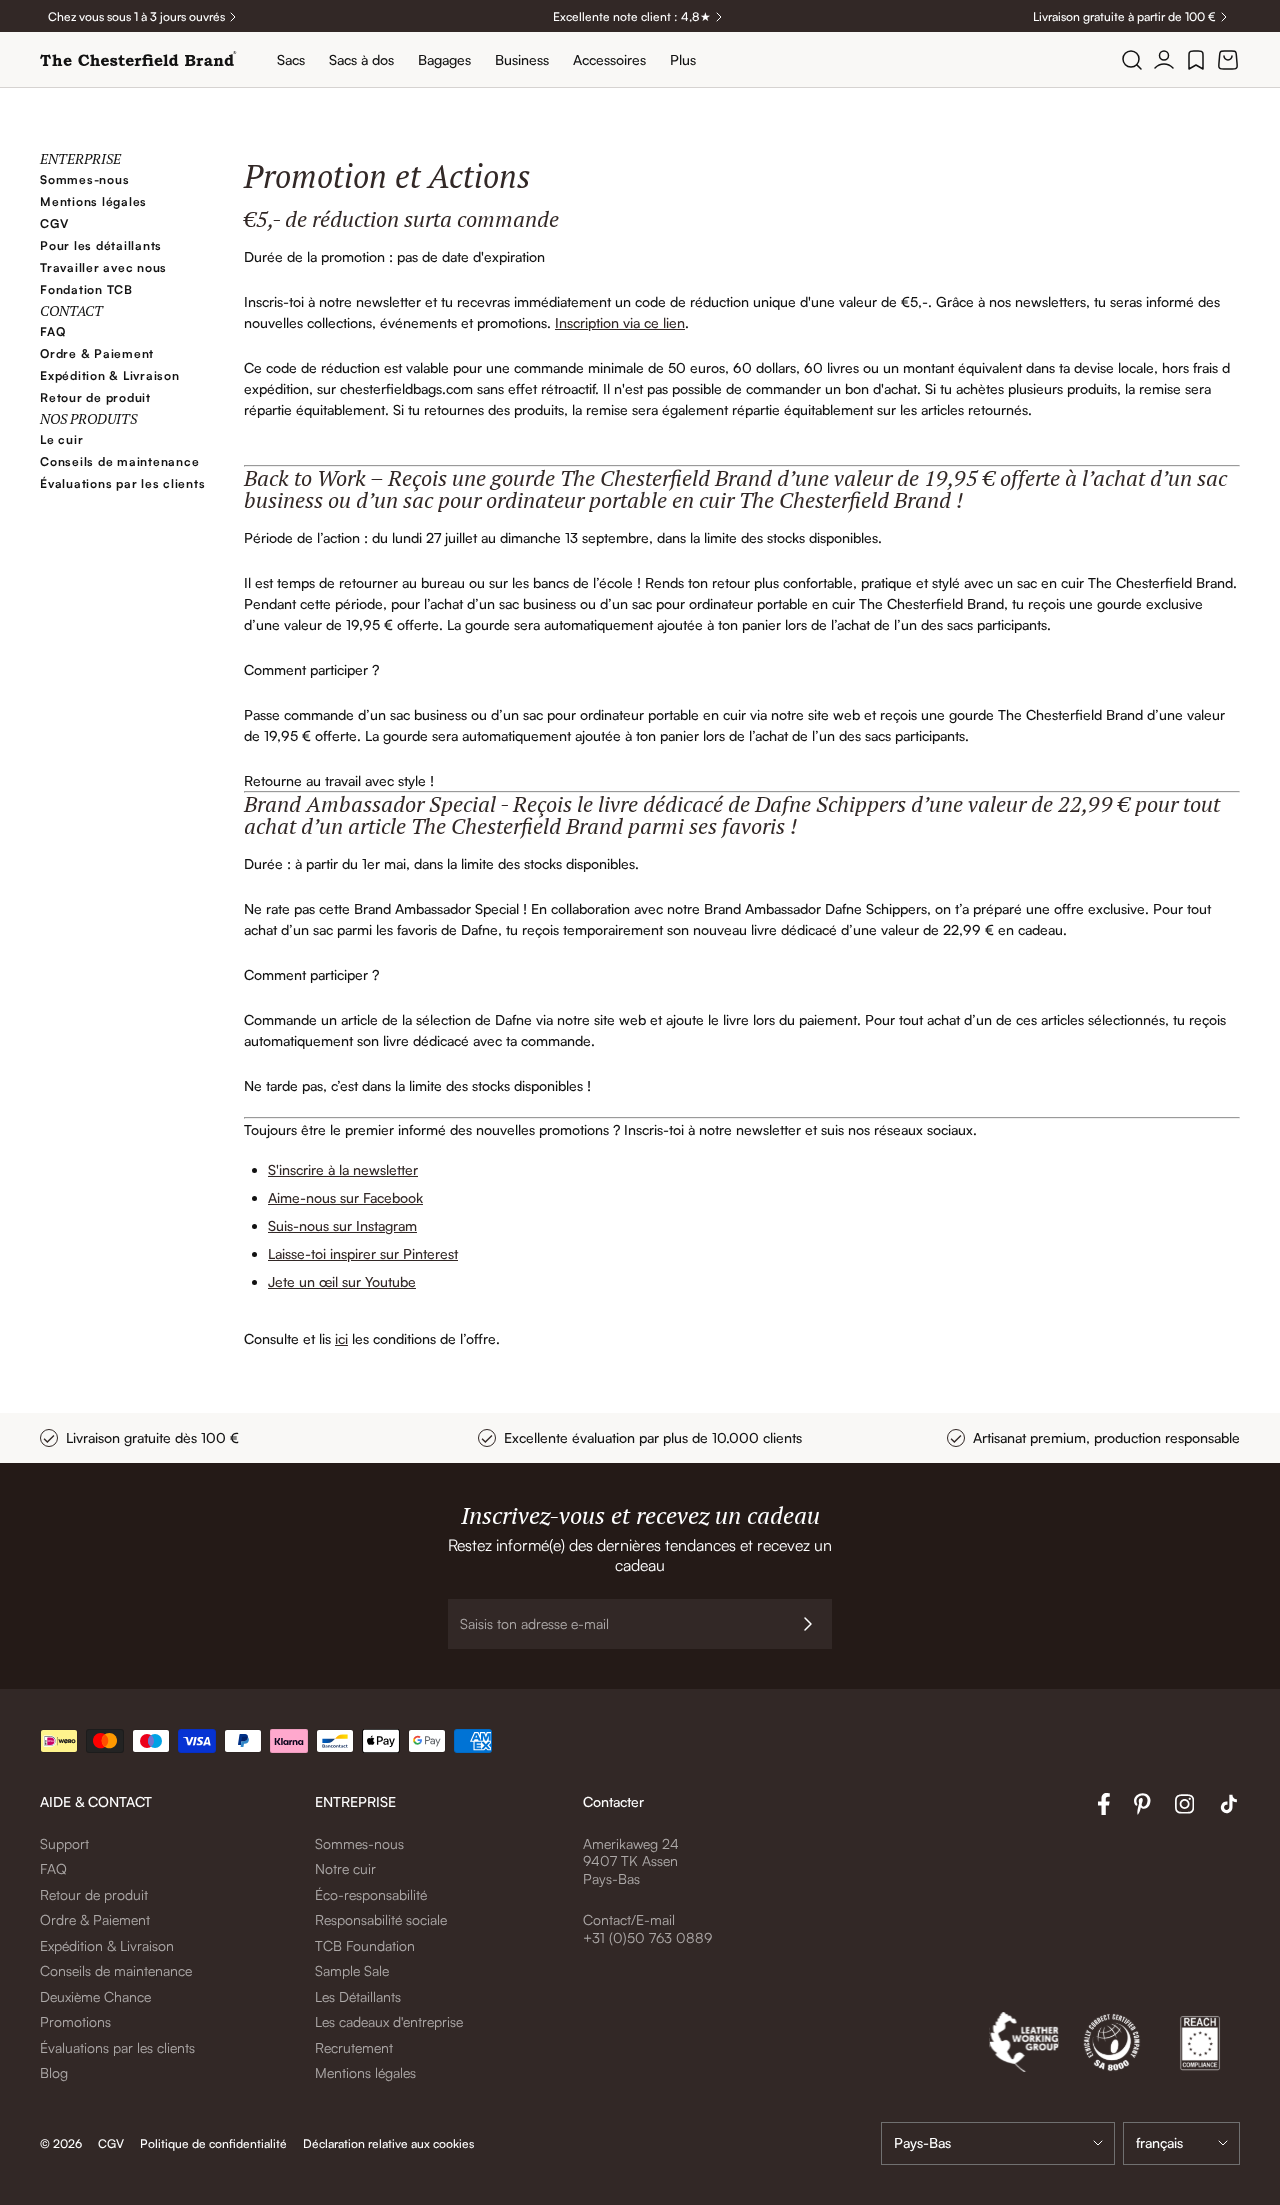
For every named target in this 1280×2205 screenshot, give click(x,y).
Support (64, 1843)
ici (341, 1338)
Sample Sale (352, 1970)
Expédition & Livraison (110, 375)
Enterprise (80, 158)
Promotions (75, 2021)
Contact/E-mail (629, 1919)
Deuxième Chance (95, 1996)
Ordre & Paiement (97, 353)
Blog (54, 2072)
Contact (71, 310)
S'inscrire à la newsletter (343, 1169)
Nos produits (88, 418)
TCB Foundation (365, 1945)
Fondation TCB (86, 289)
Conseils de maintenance (119, 461)
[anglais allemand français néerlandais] (1181, 2143)
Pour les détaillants (101, 245)
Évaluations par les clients (122, 483)
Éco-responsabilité (371, 1894)
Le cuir (61, 439)
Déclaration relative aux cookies (388, 2143)
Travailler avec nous (103, 267)
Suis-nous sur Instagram (342, 1225)
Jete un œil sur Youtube (342, 1281)
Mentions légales (93, 201)
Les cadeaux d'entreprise (389, 2021)
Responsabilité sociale (381, 1919)
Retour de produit (95, 397)
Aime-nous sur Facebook (345, 1197)
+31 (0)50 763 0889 (647, 1937)
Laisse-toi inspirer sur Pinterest (363, 1253)
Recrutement (354, 2047)
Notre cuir (345, 1868)
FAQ (52, 331)
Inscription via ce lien (620, 322)
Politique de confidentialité (213, 2143)
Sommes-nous (84, 179)
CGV (54, 223)
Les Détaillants (358, 1996)
